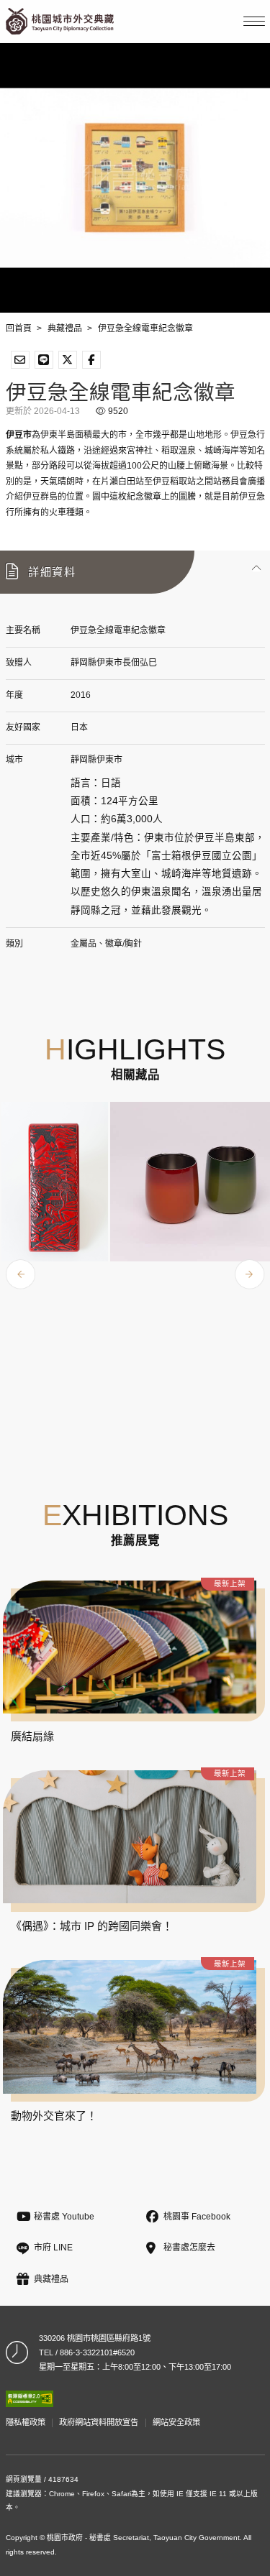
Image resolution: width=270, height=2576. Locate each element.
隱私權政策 (26, 2422)
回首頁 (19, 328)
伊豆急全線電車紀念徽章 (145, 328)
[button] (135, 572)
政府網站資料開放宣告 (99, 2422)
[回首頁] (60, 21)
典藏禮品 (65, 328)
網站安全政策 (176, 2422)
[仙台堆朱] (55, 1182)
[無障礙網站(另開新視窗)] (30, 2399)
